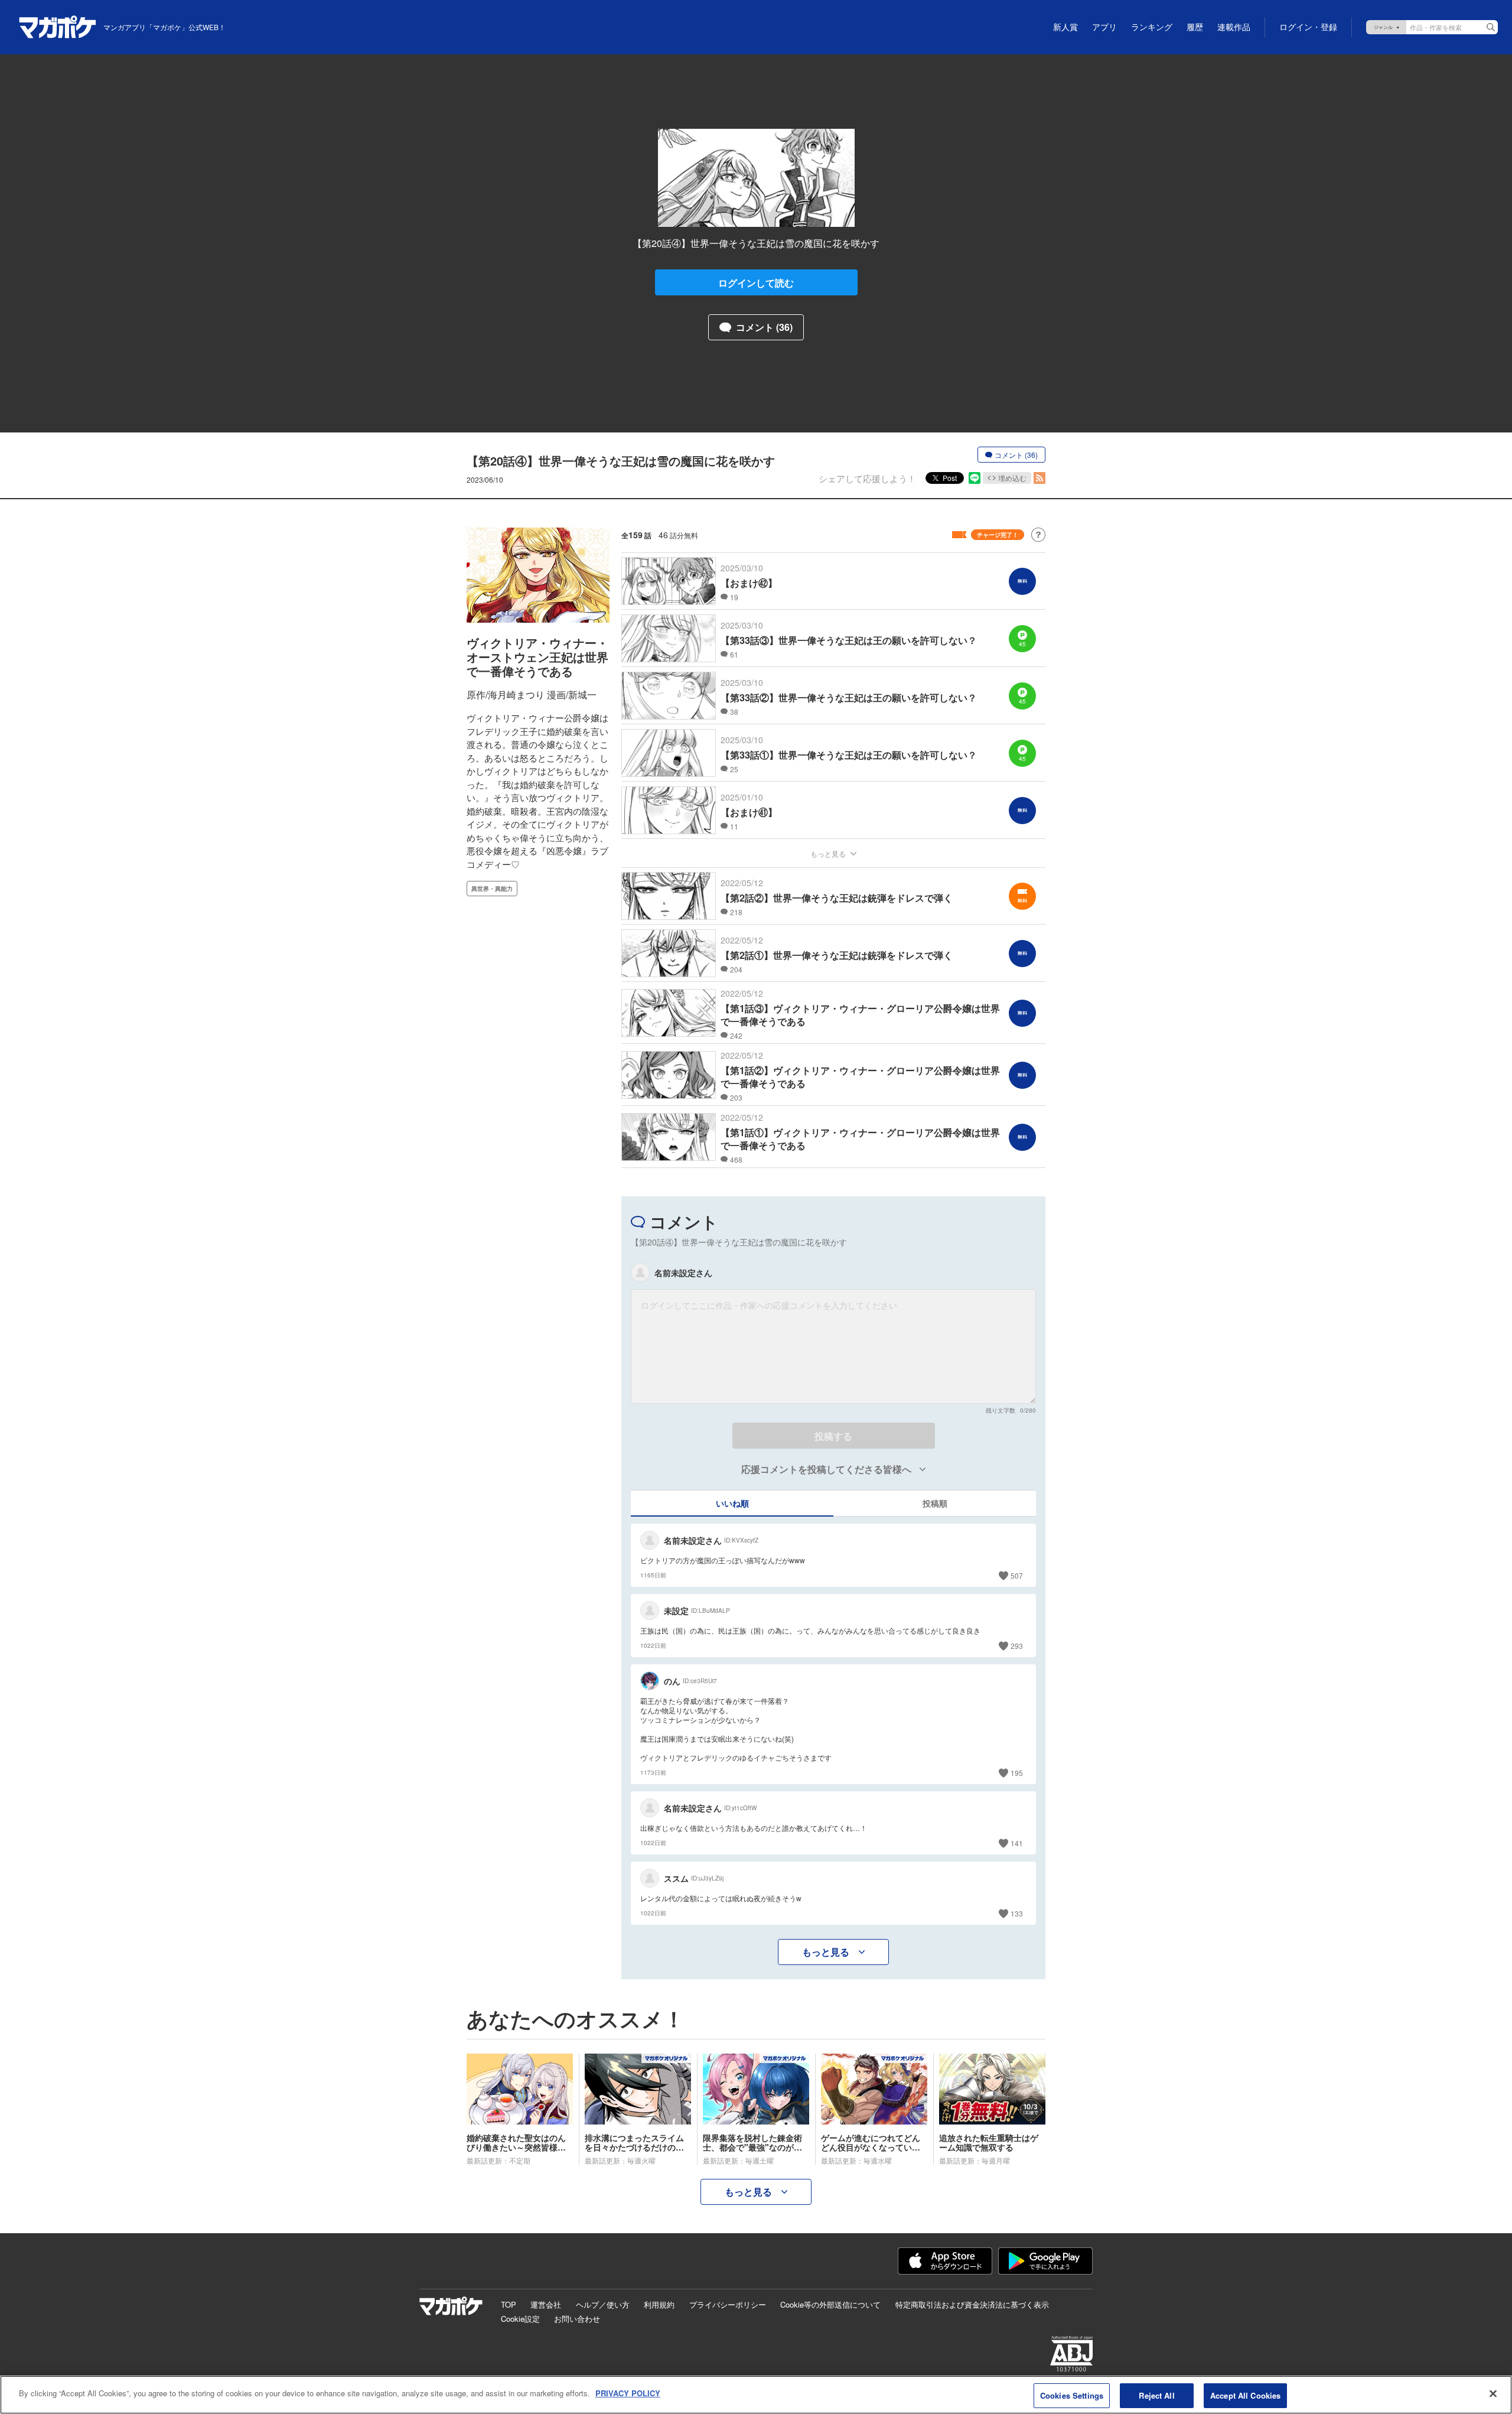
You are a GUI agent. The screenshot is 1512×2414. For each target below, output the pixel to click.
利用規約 (659, 2304)
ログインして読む (756, 283)
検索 (1491, 27)
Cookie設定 (520, 2319)
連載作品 (1234, 27)
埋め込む (1012, 478)
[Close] (1493, 2393)
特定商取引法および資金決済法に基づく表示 (972, 2304)
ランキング (1152, 27)
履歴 (1195, 27)
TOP (509, 2304)
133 (1017, 1913)
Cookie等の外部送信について (830, 2304)
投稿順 (935, 1503)
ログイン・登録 (1308, 27)
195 (1017, 1773)
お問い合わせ (577, 2319)
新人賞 (1065, 27)
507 (1017, 1575)
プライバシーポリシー (728, 2304)
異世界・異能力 (492, 889)
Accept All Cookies (1245, 2395)
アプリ (1104, 27)
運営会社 (546, 2304)
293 (1017, 1646)
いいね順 (732, 1503)
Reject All (1156, 2395)
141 (1017, 1843)
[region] (756, 2395)
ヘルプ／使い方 (603, 2304)
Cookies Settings (1072, 2395)
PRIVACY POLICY (628, 2393)
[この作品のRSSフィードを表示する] (1039, 478)
